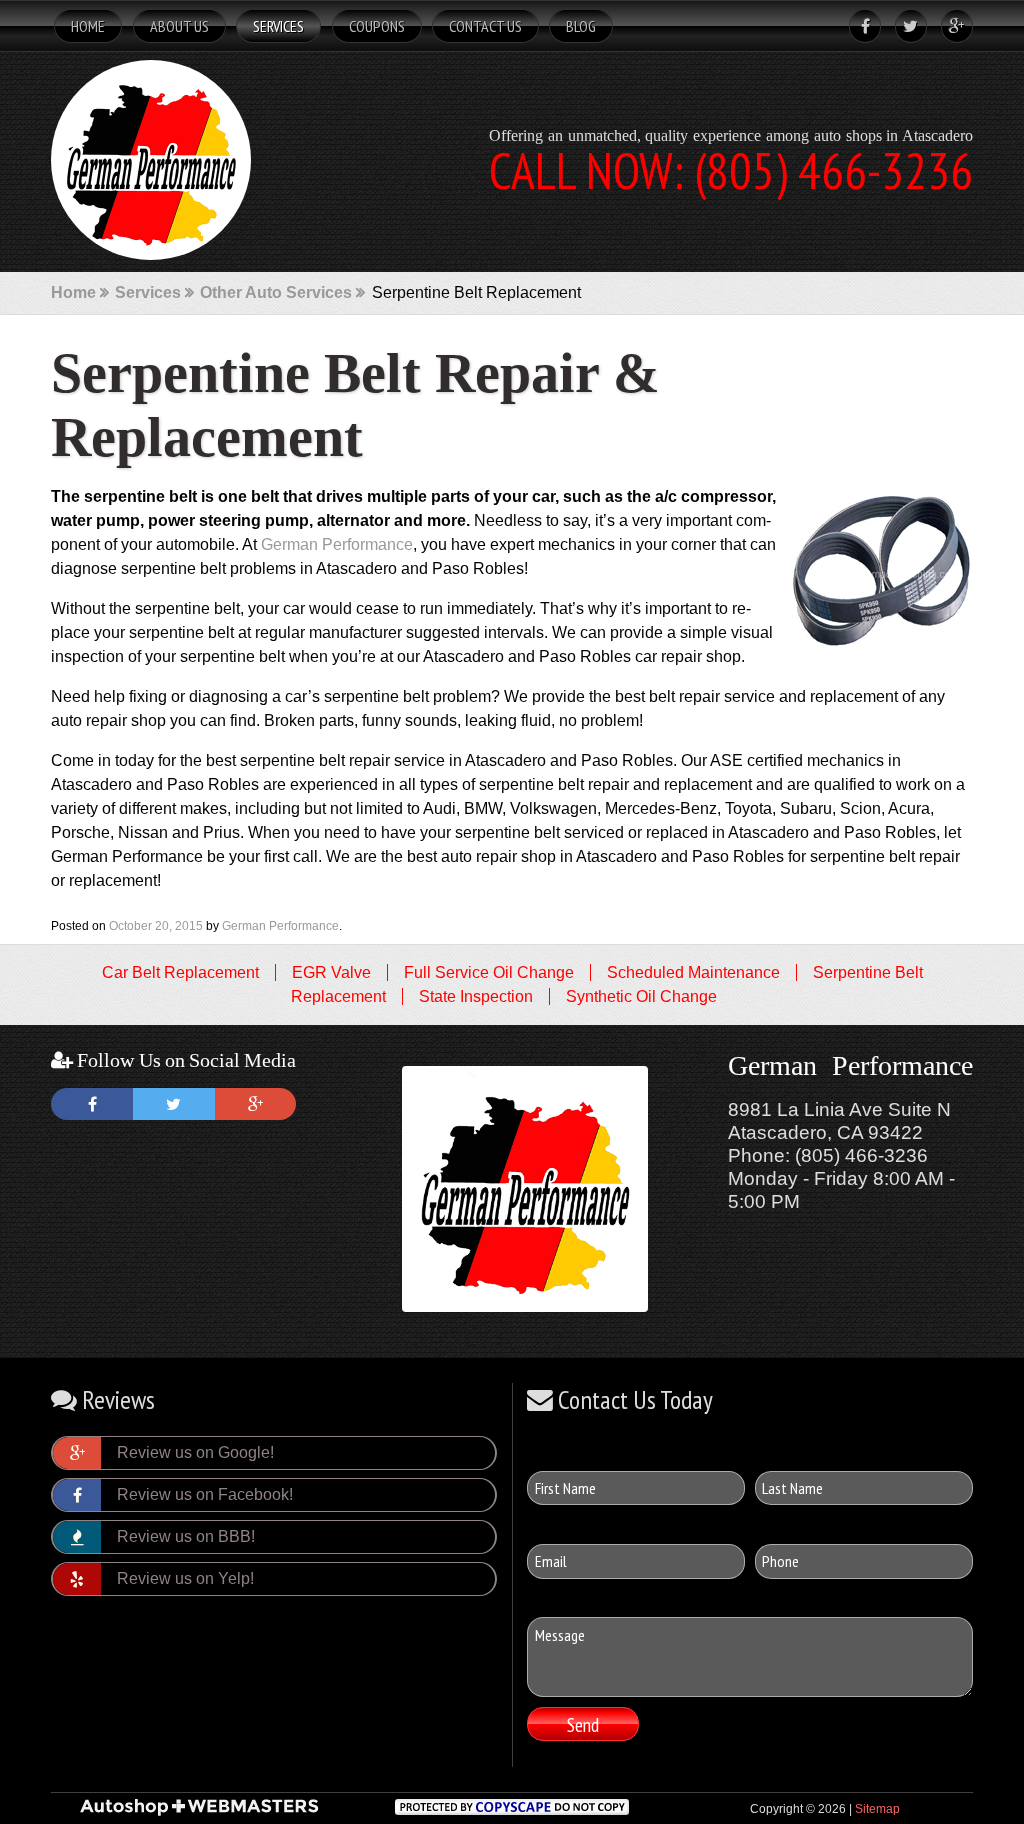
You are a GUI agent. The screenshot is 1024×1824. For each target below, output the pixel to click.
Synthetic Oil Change (641, 996)
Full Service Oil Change (489, 972)
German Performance (337, 544)
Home (88, 26)
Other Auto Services (276, 292)
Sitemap (877, 1809)
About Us (179, 26)
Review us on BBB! (186, 1536)
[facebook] (860, 26)
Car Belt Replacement (180, 972)
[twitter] (906, 26)
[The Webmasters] (199, 1813)
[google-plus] (952, 26)
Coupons (377, 26)
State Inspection (476, 996)
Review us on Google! (195, 1452)
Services (278, 26)
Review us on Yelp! (185, 1578)
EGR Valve (331, 972)
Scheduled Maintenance (693, 972)
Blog (581, 26)
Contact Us (485, 26)
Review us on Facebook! (205, 1494)
